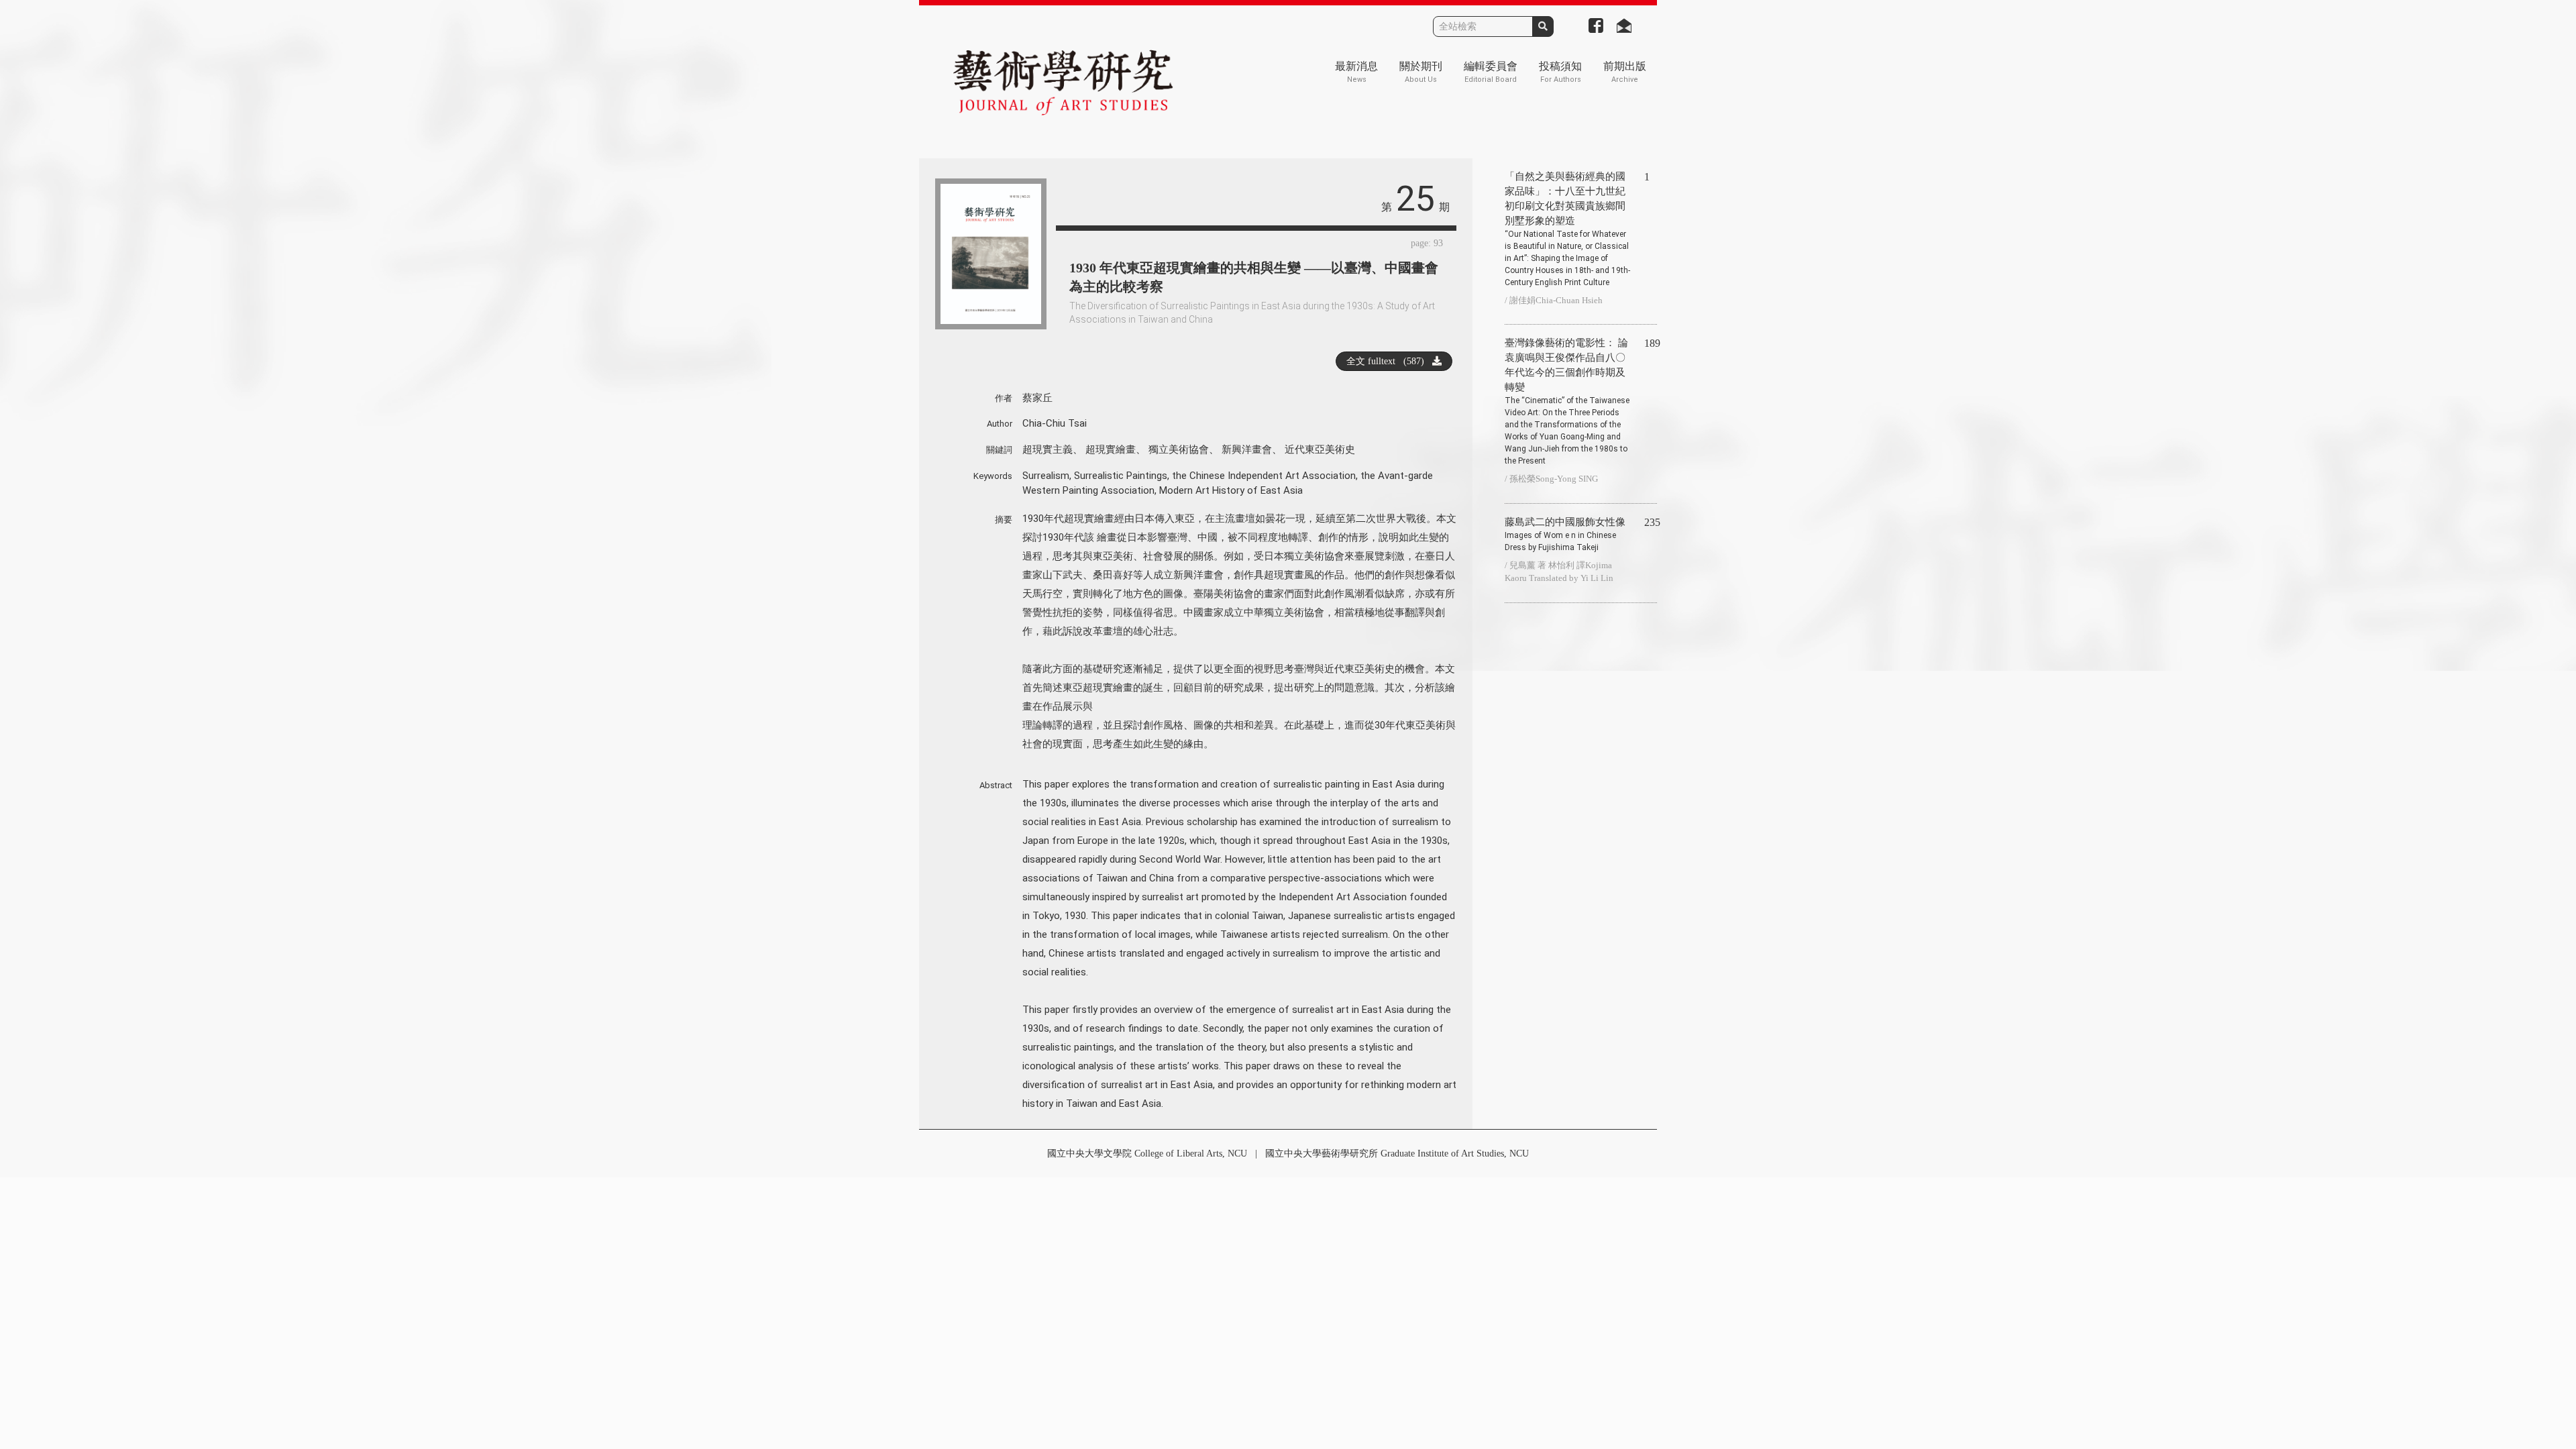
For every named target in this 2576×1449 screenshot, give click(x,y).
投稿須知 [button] (1560, 72)
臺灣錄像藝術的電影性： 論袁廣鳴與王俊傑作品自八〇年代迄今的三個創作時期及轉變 (1567, 401)
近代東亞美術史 (1320, 449)
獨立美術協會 (1179, 449)
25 (1415, 199)
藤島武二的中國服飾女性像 (1565, 534)
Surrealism (1046, 476)
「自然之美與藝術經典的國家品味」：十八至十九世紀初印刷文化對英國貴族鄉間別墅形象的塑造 (1567, 229)
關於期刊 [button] (1421, 72)
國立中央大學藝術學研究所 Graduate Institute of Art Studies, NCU (1397, 1153)
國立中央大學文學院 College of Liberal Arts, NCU (1147, 1153)
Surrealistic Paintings (1121, 476)
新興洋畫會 (1247, 449)
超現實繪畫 (1111, 449)
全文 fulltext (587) (1389, 361)
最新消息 (1356, 72)
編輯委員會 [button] (1491, 72)
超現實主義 (1048, 449)
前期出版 (1625, 72)
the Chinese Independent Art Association (1264, 476)
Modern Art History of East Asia (1231, 490)
